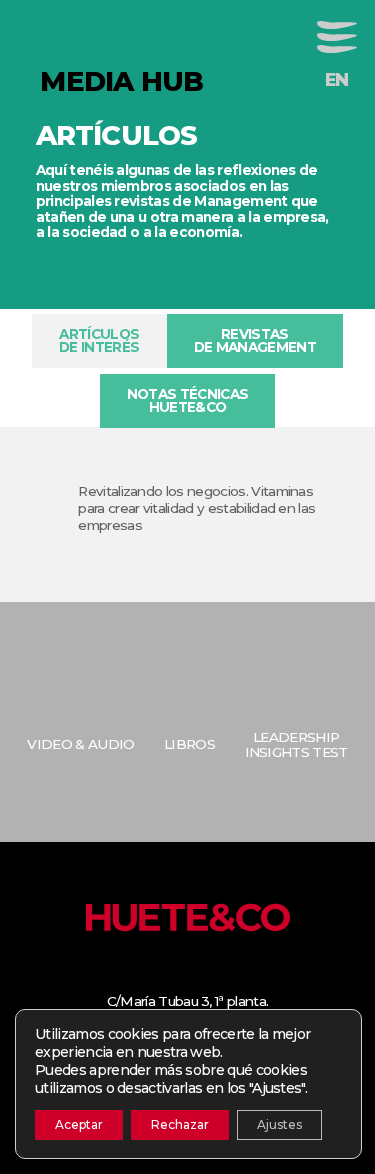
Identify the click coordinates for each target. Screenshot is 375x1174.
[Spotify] (259, 976)
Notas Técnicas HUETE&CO (187, 401)
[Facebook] (145, 976)
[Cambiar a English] (337, 80)
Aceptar (79, 1124)
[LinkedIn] (116, 976)
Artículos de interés (99, 341)
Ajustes (279, 1124)
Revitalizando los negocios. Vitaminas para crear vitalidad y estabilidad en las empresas (196, 508)
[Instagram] (202, 976)
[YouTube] (230, 976)
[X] (173, 976)
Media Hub (118, 81)
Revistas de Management (255, 341)
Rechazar (180, 1124)
